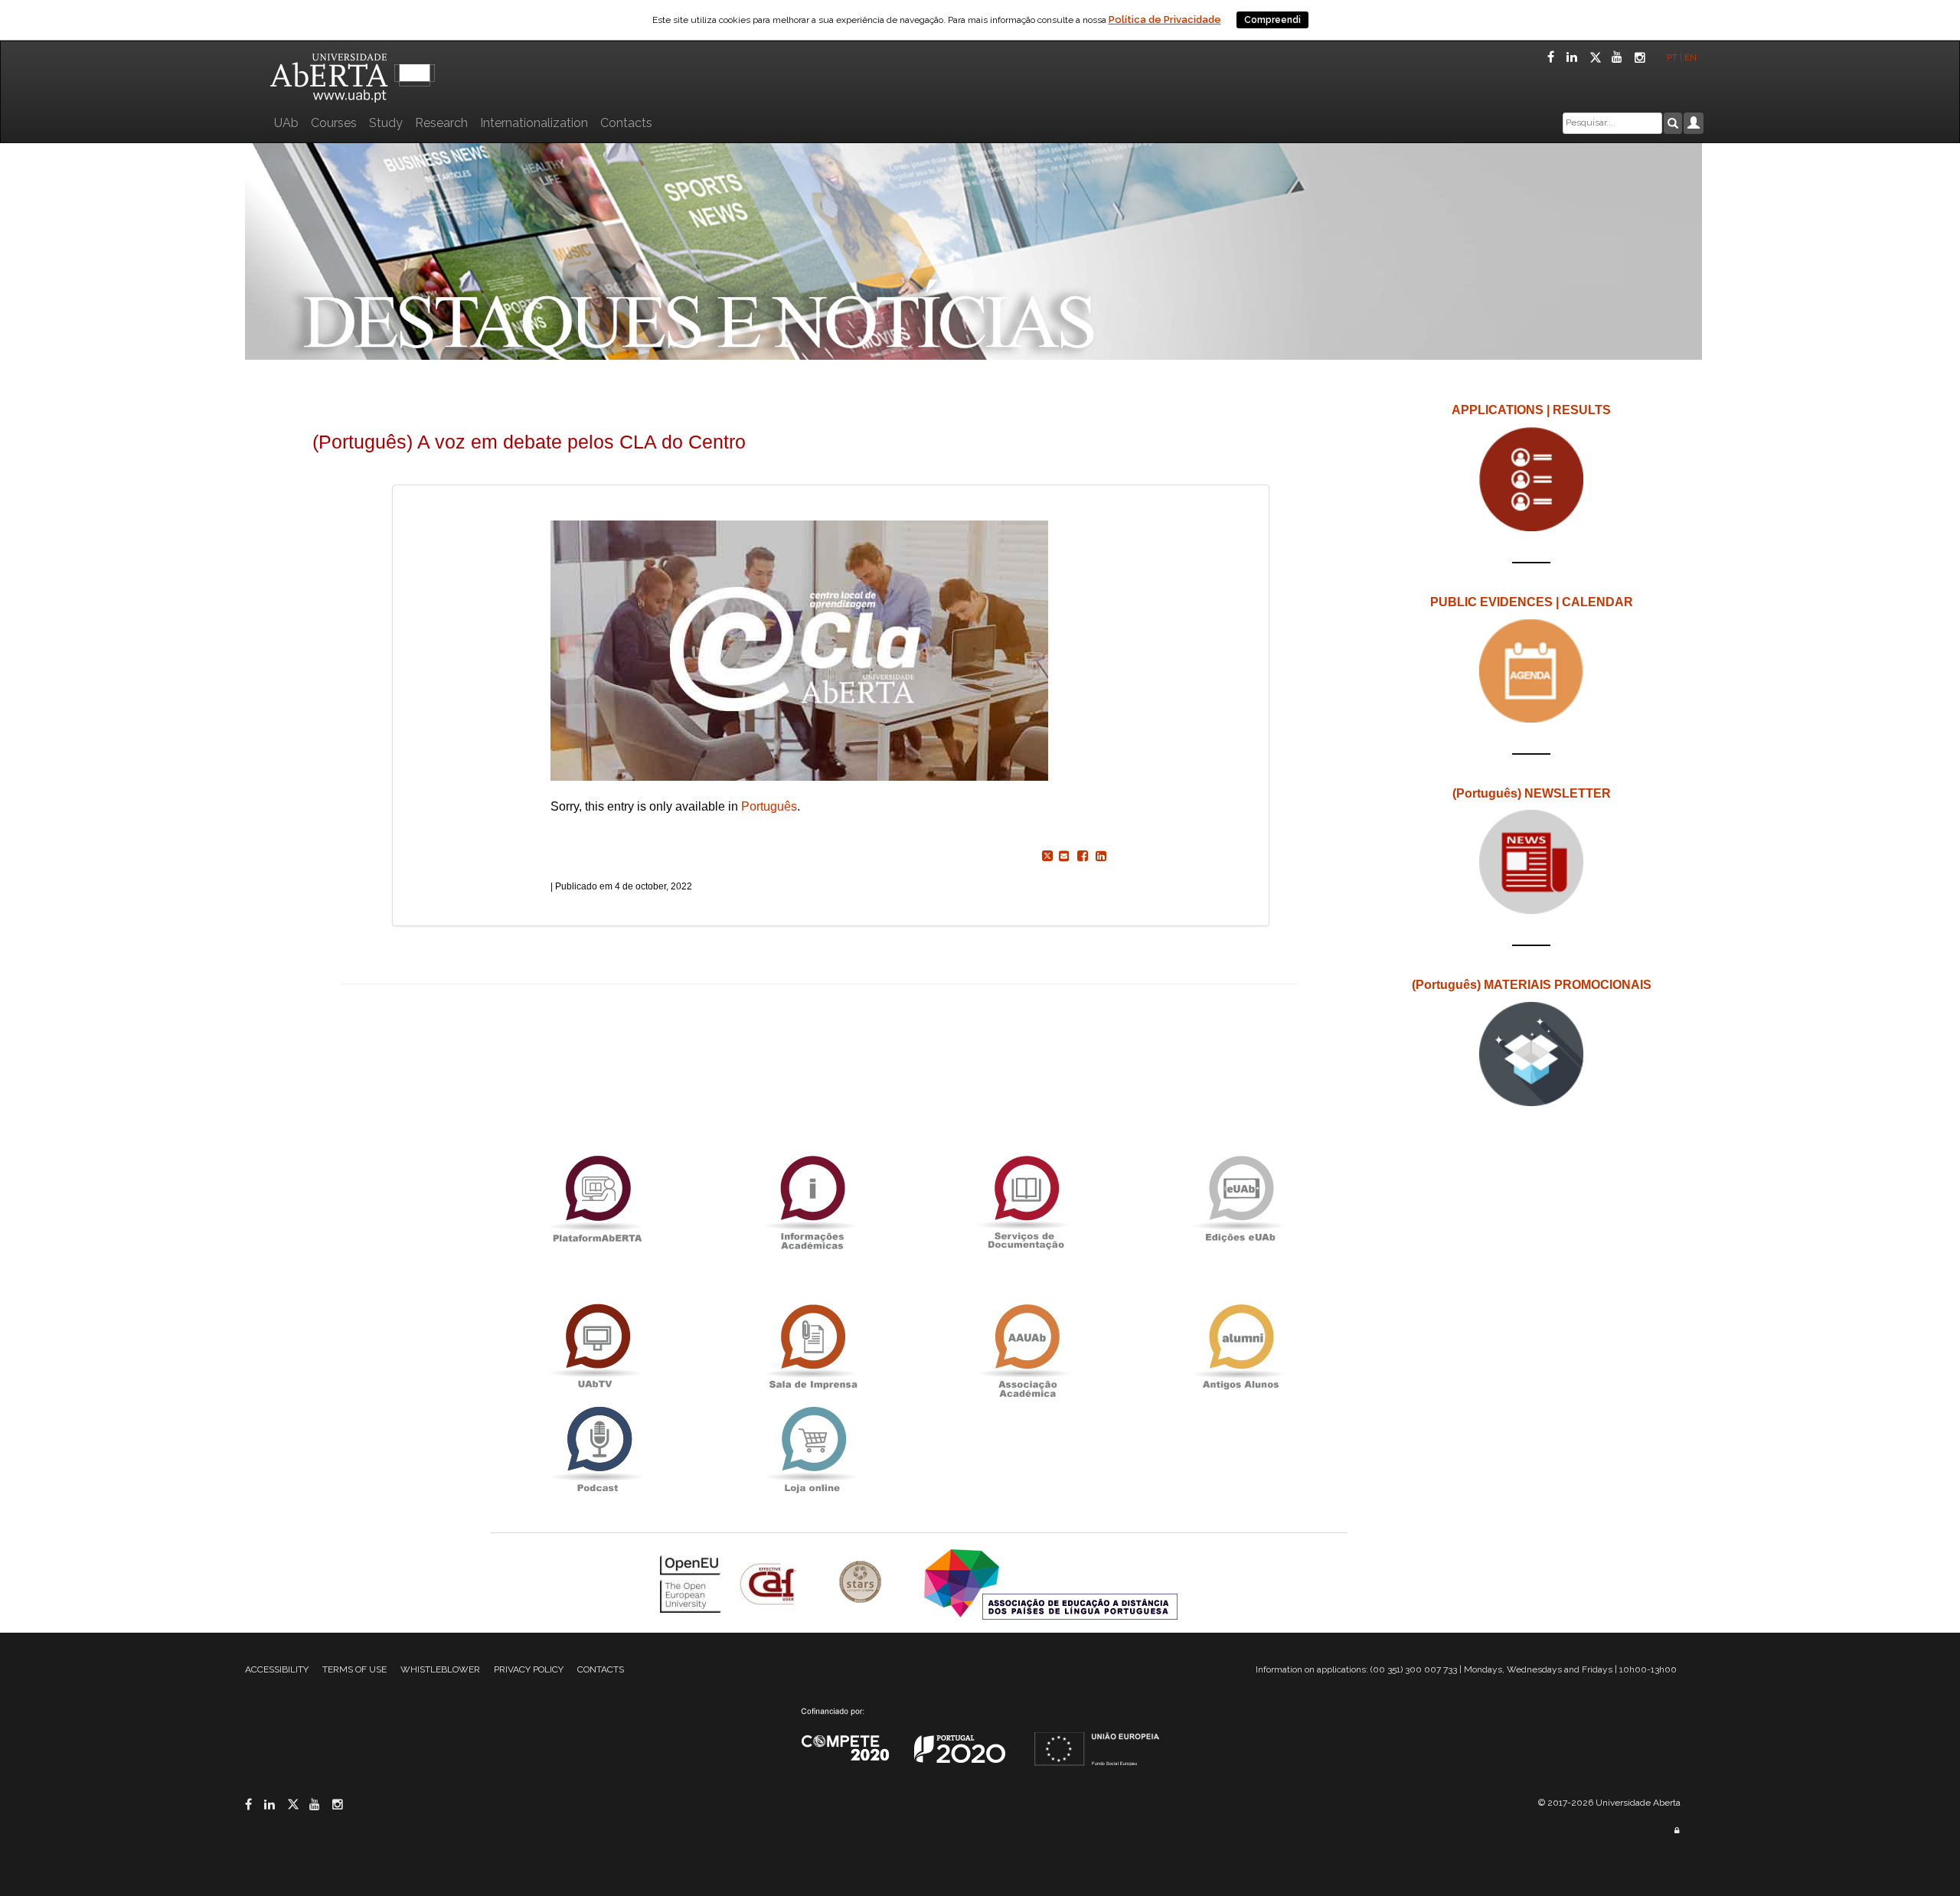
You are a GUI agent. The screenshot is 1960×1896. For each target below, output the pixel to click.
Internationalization (534, 123)
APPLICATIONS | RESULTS (1531, 410)
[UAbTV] (597, 1347)
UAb (286, 123)
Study (386, 123)
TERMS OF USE (354, 1669)
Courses (334, 123)
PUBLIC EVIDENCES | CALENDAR (1532, 602)
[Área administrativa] (1677, 1831)
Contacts (626, 123)
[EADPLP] (1051, 1583)
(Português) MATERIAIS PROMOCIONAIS (1532, 985)
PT (1672, 57)
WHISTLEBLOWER (440, 1669)
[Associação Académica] (1026, 1347)
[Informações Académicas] (812, 1198)
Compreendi (1272, 20)
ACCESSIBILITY (277, 1669)
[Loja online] (812, 1449)
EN (1692, 57)
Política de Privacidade (1165, 20)
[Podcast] (597, 1449)
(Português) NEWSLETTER (1532, 793)
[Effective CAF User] (770, 1583)
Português (769, 806)
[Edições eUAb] (1240, 1198)
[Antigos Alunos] (1240, 1347)
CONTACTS (601, 1669)
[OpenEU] (692, 1583)
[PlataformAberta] (597, 1198)
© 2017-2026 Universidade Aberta (1609, 1803)
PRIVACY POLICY (529, 1669)
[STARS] (862, 1583)
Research (441, 123)
